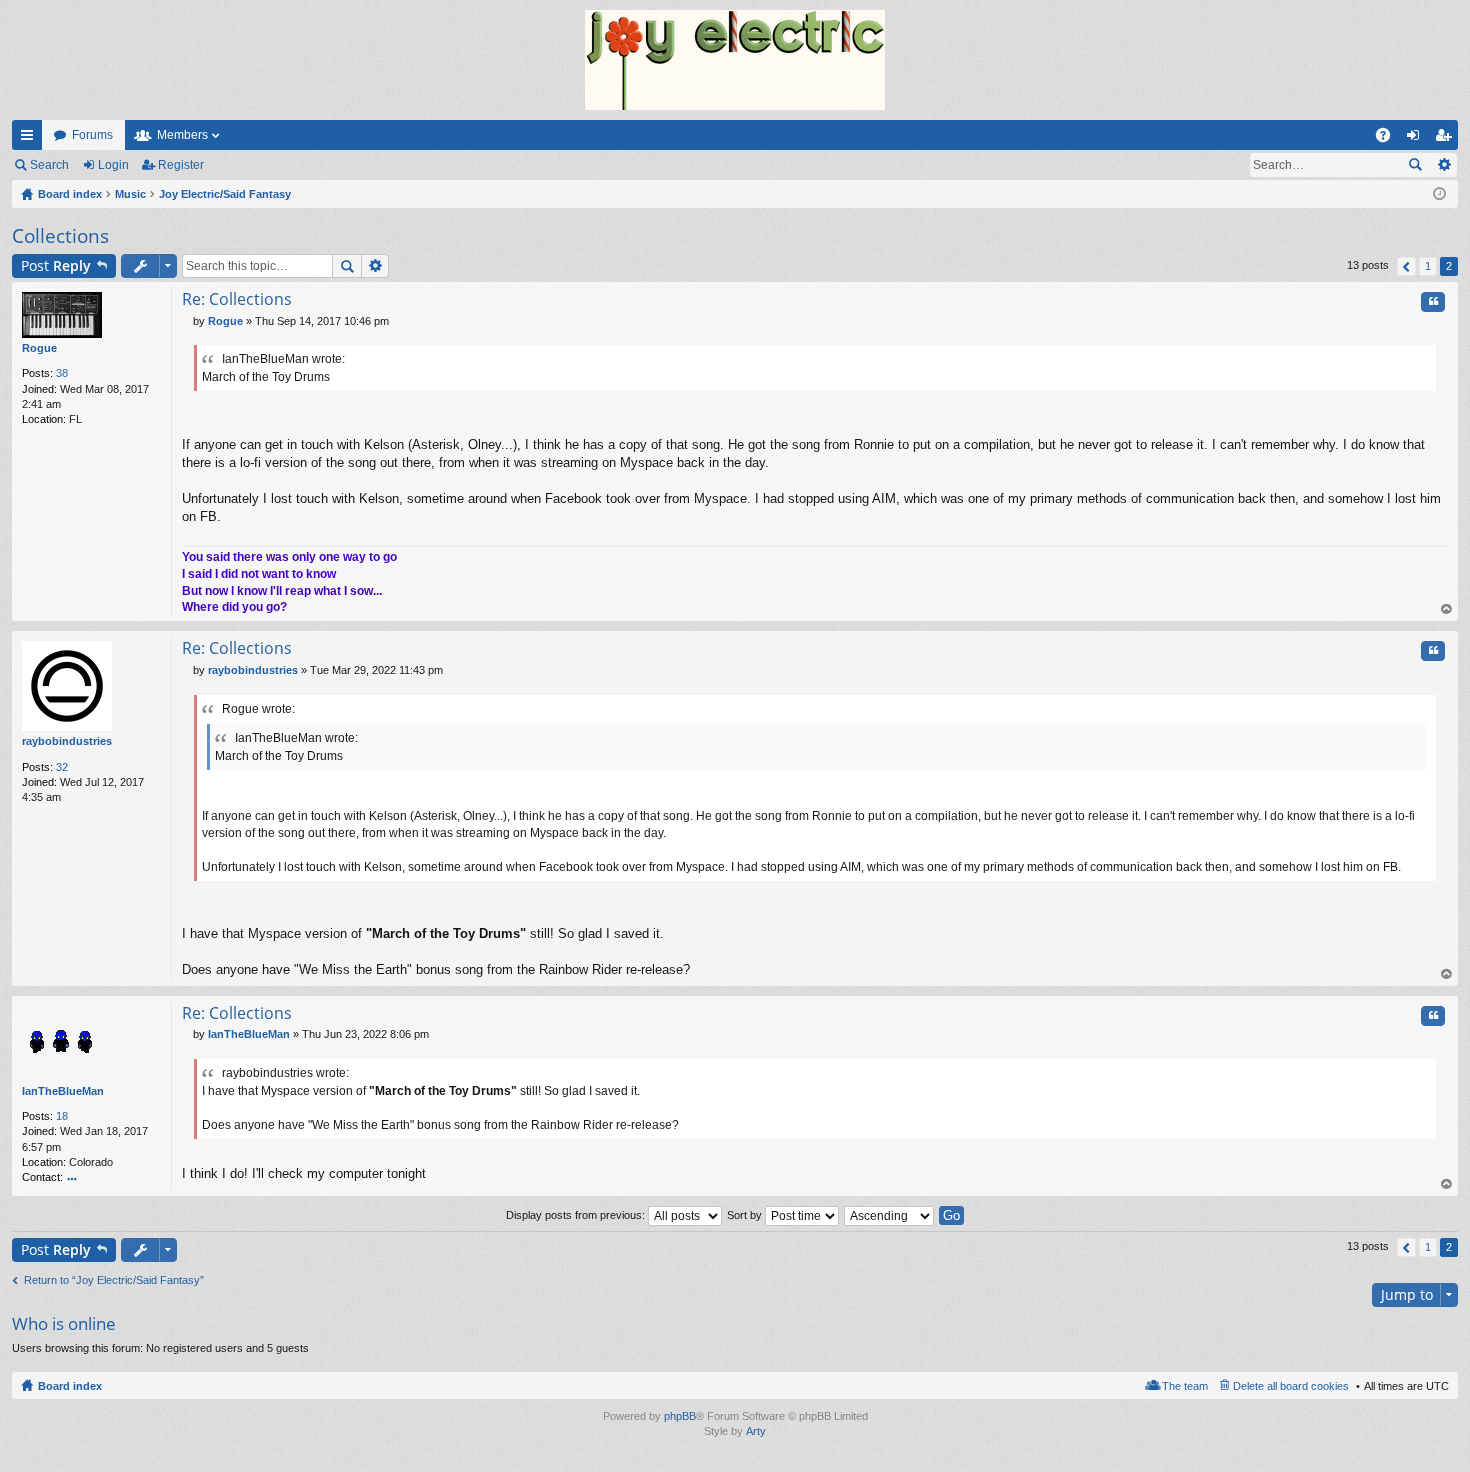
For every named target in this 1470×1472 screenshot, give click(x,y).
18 (62, 1116)
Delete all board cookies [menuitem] (1291, 1386)
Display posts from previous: (577, 1215)
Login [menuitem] (1417, 139)
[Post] (187, 321)
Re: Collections (237, 299)
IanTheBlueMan (63, 1091)
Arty (756, 1431)
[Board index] (735, 60)
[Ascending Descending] (890, 1215)
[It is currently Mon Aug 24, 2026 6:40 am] (1439, 194)
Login (113, 165)
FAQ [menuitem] (1389, 139)
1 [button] (1428, 266)
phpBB (680, 1416)
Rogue (39, 348)
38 (62, 373)
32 (62, 767)
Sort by (746, 1215)
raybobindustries (67, 741)
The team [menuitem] (1185, 1386)
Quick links (31, 139)
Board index (70, 1386)
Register (181, 165)
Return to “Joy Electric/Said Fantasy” (114, 1280)
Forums (92, 135)
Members (182, 135)
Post (56, 265)
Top (1447, 609)
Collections (60, 236)
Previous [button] (1406, 266)
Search (49, 165)
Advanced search (1443, 165)
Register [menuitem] (1447, 139)
